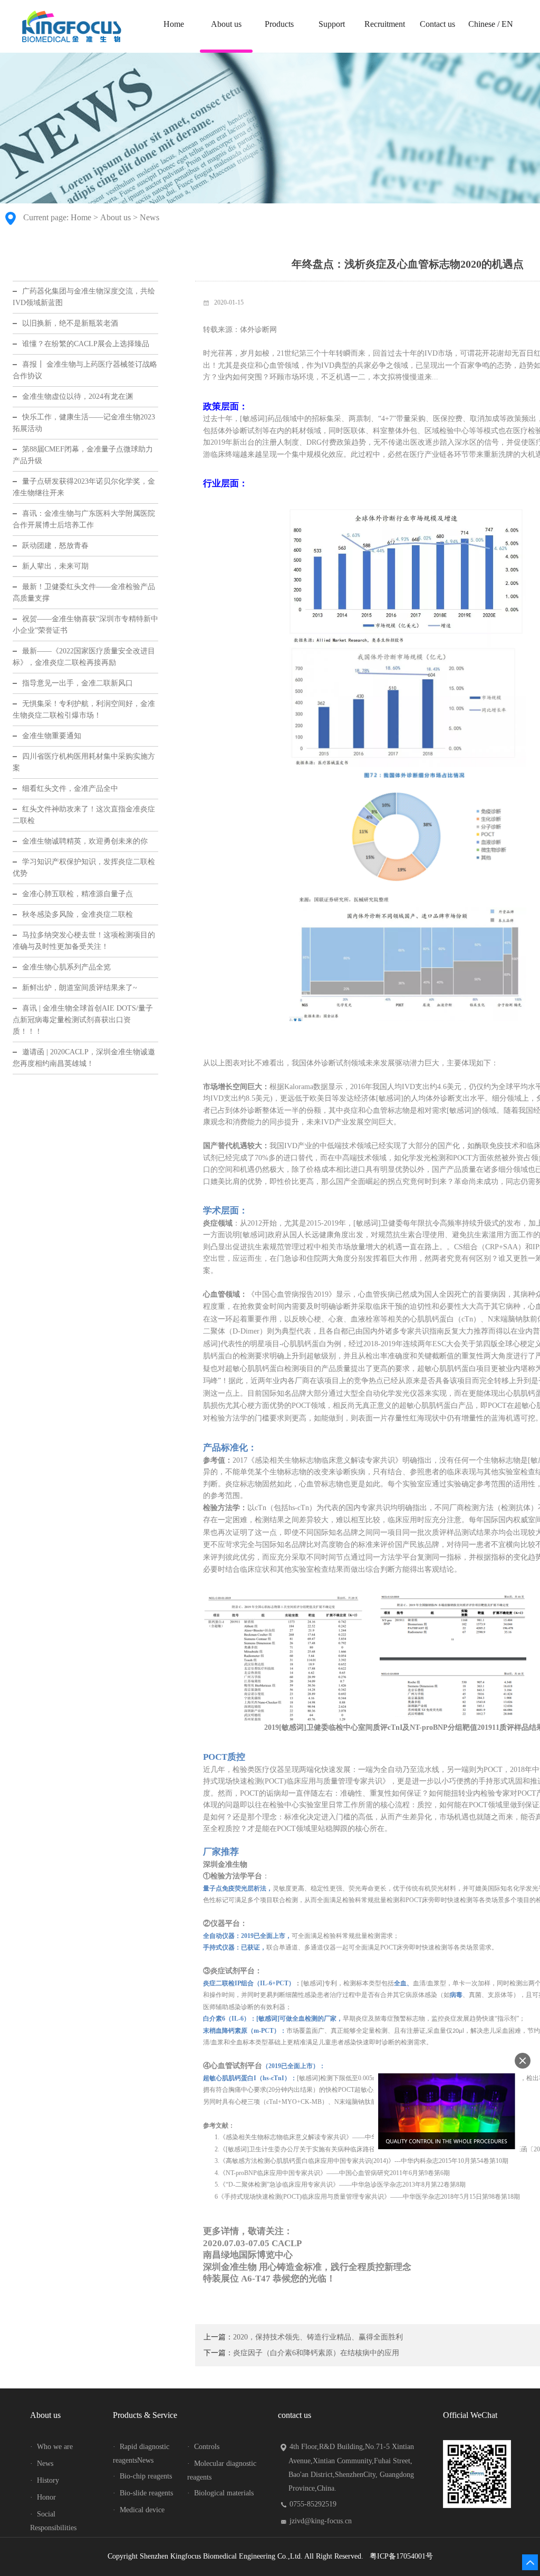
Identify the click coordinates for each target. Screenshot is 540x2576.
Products (279, 24)
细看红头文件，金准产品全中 (70, 789)
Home (174, 24)
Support (332, 24)
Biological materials (220, 2493)
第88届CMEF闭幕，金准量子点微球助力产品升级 (83, 455)
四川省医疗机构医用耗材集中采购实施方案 (84, 762)
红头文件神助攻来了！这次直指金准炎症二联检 (84, 815)
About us (226, 24)
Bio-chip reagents (142, 2476)
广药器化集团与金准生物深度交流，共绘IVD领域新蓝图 (84, 297)
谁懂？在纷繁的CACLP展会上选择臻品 (86, 344)
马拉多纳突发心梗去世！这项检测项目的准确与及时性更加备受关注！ (84, 941)
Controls (203, 2447)
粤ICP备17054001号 (401, 2556)
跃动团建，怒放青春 (55, 546)
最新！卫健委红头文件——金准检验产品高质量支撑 (84, 592)
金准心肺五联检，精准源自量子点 (78, 894)
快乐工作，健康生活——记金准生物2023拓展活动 (84, 423)
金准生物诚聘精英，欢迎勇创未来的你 (85, 841)
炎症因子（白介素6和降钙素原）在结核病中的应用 (316, 2353)
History (45, 2480)
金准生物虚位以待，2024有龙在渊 (78, 396)
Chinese (482, 24)
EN (507, 24)
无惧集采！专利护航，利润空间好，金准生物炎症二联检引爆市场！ (84, 709)
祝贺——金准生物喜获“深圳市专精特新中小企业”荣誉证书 (85, 625)
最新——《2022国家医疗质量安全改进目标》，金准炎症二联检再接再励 (84, 657)
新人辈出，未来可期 (55, 566)
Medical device (139, 2510)
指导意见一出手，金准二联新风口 (78, 683)
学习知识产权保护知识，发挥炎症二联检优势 (84, 868)
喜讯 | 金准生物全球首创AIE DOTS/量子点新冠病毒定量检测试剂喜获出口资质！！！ (83, 1020)
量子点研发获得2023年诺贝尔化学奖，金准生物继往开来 (84, 487)
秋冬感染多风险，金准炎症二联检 (78, 914)
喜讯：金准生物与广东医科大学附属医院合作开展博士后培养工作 (84, 519)
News (150, 217)
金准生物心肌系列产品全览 (66, 967)
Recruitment (385, 24)
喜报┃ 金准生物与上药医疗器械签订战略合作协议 (85, 370)
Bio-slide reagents (143, 2493)
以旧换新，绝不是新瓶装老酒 (70, 323)
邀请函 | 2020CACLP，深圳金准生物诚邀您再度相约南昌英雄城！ (84, 1058)
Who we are (51, 2447)
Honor (43, 2497)
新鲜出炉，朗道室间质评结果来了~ (80, 988)
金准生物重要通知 (52, 736)
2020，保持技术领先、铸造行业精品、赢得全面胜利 (318, 2337)
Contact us (437, 24)
